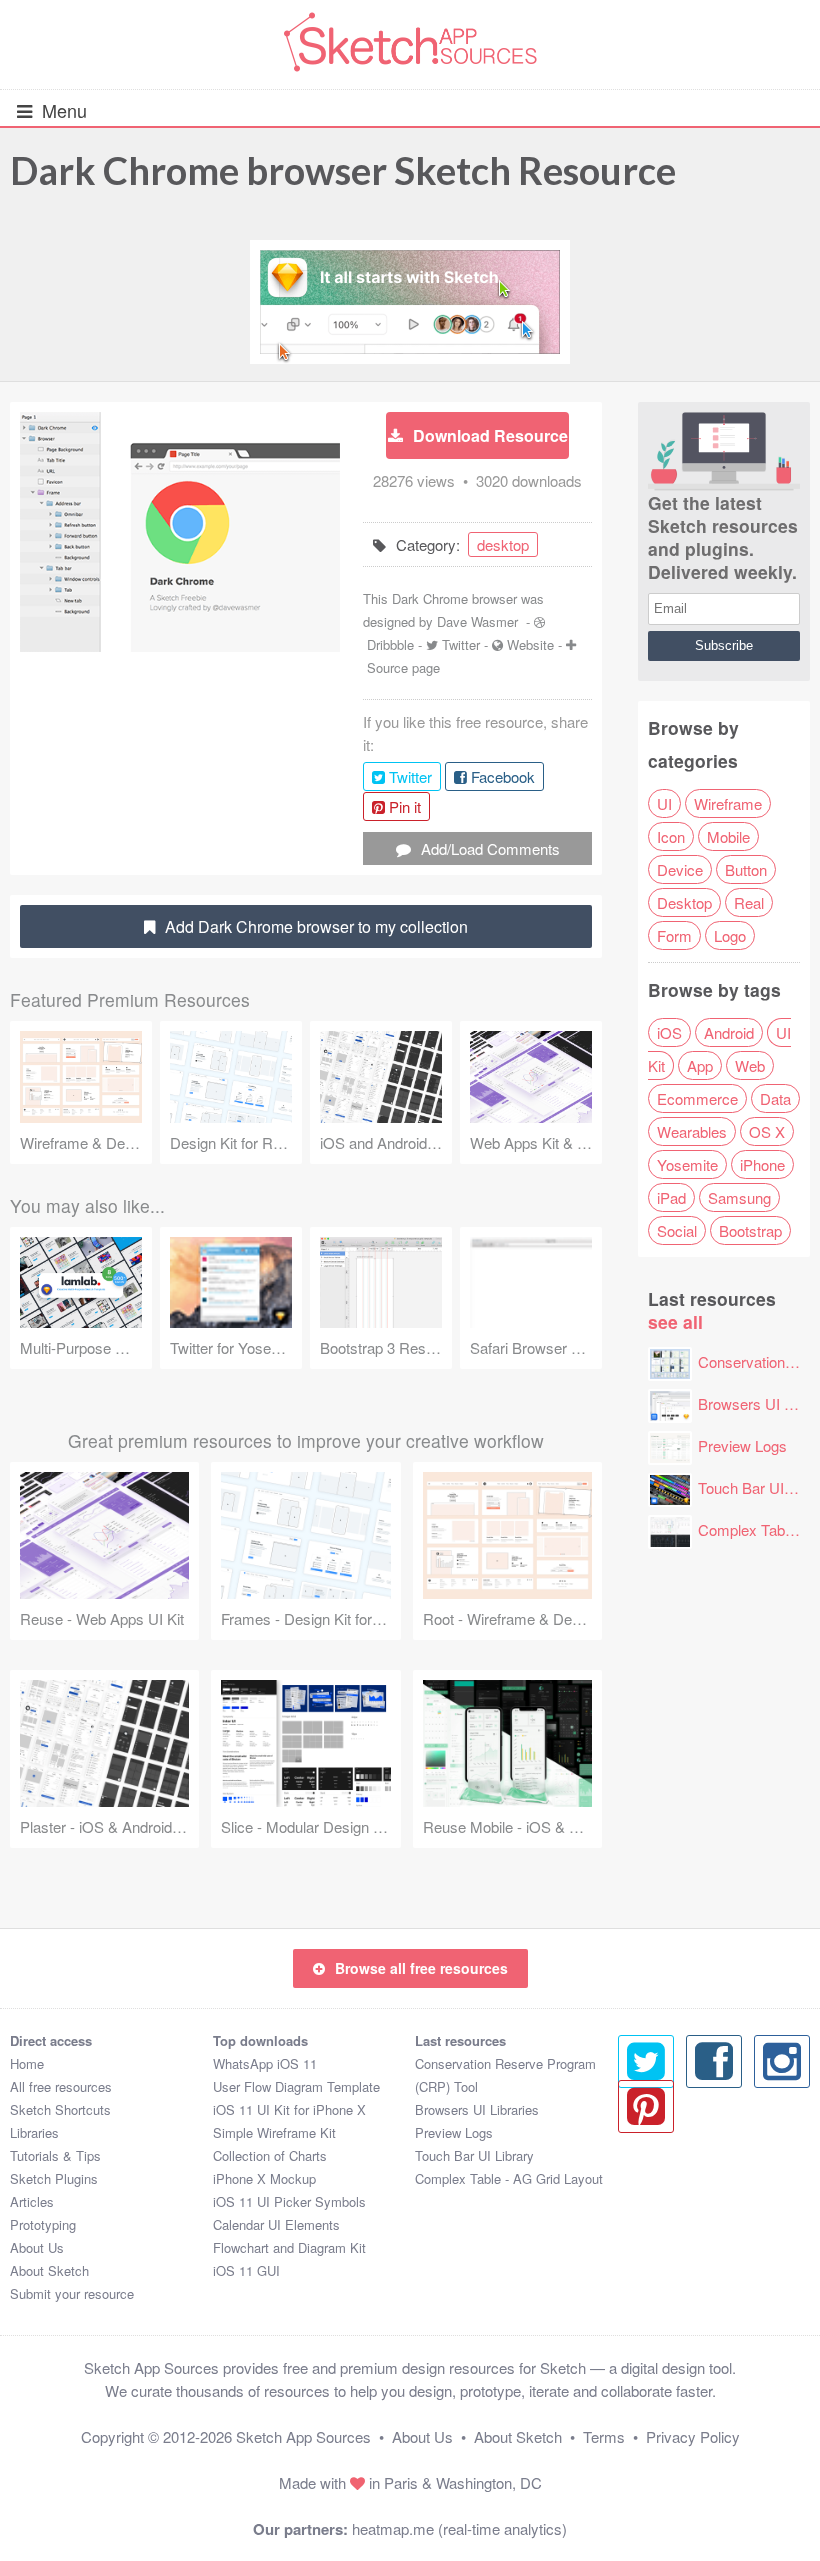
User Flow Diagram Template (296, 2086)
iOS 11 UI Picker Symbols (289, 2201)
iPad (671, 1197)
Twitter (461, 644)
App (700, 1065)
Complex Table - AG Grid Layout (509, 2178)
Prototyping (43, 2224)
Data (775, 1098)
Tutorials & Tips (55, 2155)
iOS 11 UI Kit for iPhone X (289, 2109)
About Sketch (49, 2270)
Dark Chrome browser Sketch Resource (343, 170)
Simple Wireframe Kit (274, 2132)
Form (674, 935)
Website (530, 644)
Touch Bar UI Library (474, 2155)
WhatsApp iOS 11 (265, 2063)
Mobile (728, 836)
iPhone (762, 1164)
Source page (403, 667)
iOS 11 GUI (246, 2270)
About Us (37, 2247)
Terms (604, 2436)
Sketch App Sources (303, 2436)
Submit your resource (72, 2293)
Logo (730, 935)
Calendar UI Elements (276, 2224)
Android (729, 1032)
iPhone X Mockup (264, 2178)
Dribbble (390, 644)
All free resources (61, 2086)
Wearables (692, 1131)
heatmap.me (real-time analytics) (459, 2528)
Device (680, 869)
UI (664, 803)
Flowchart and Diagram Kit (289, 2247)
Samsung (739, 1197)
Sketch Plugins (54, 2178)
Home (27, 2063)
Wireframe (728, 803)
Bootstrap (750, 1230)
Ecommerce (697, 1098)
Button (746, 869)
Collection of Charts (270, 2155)
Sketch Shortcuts (60, 2109)
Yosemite (687, 1164)
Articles (32, 2201)
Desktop (684, 902)
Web (750, 1065)
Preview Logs (742, 1445)
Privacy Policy (693, 2436)
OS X (767, 1131)
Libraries (34, 2132)
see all (675, 1321)
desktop (503, 544)
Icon (671, 836)
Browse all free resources (421, 1968)
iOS (669, 1032)
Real (749, 902)
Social (677, 1230)
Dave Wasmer (477, 621)
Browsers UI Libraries (477, 2109)
